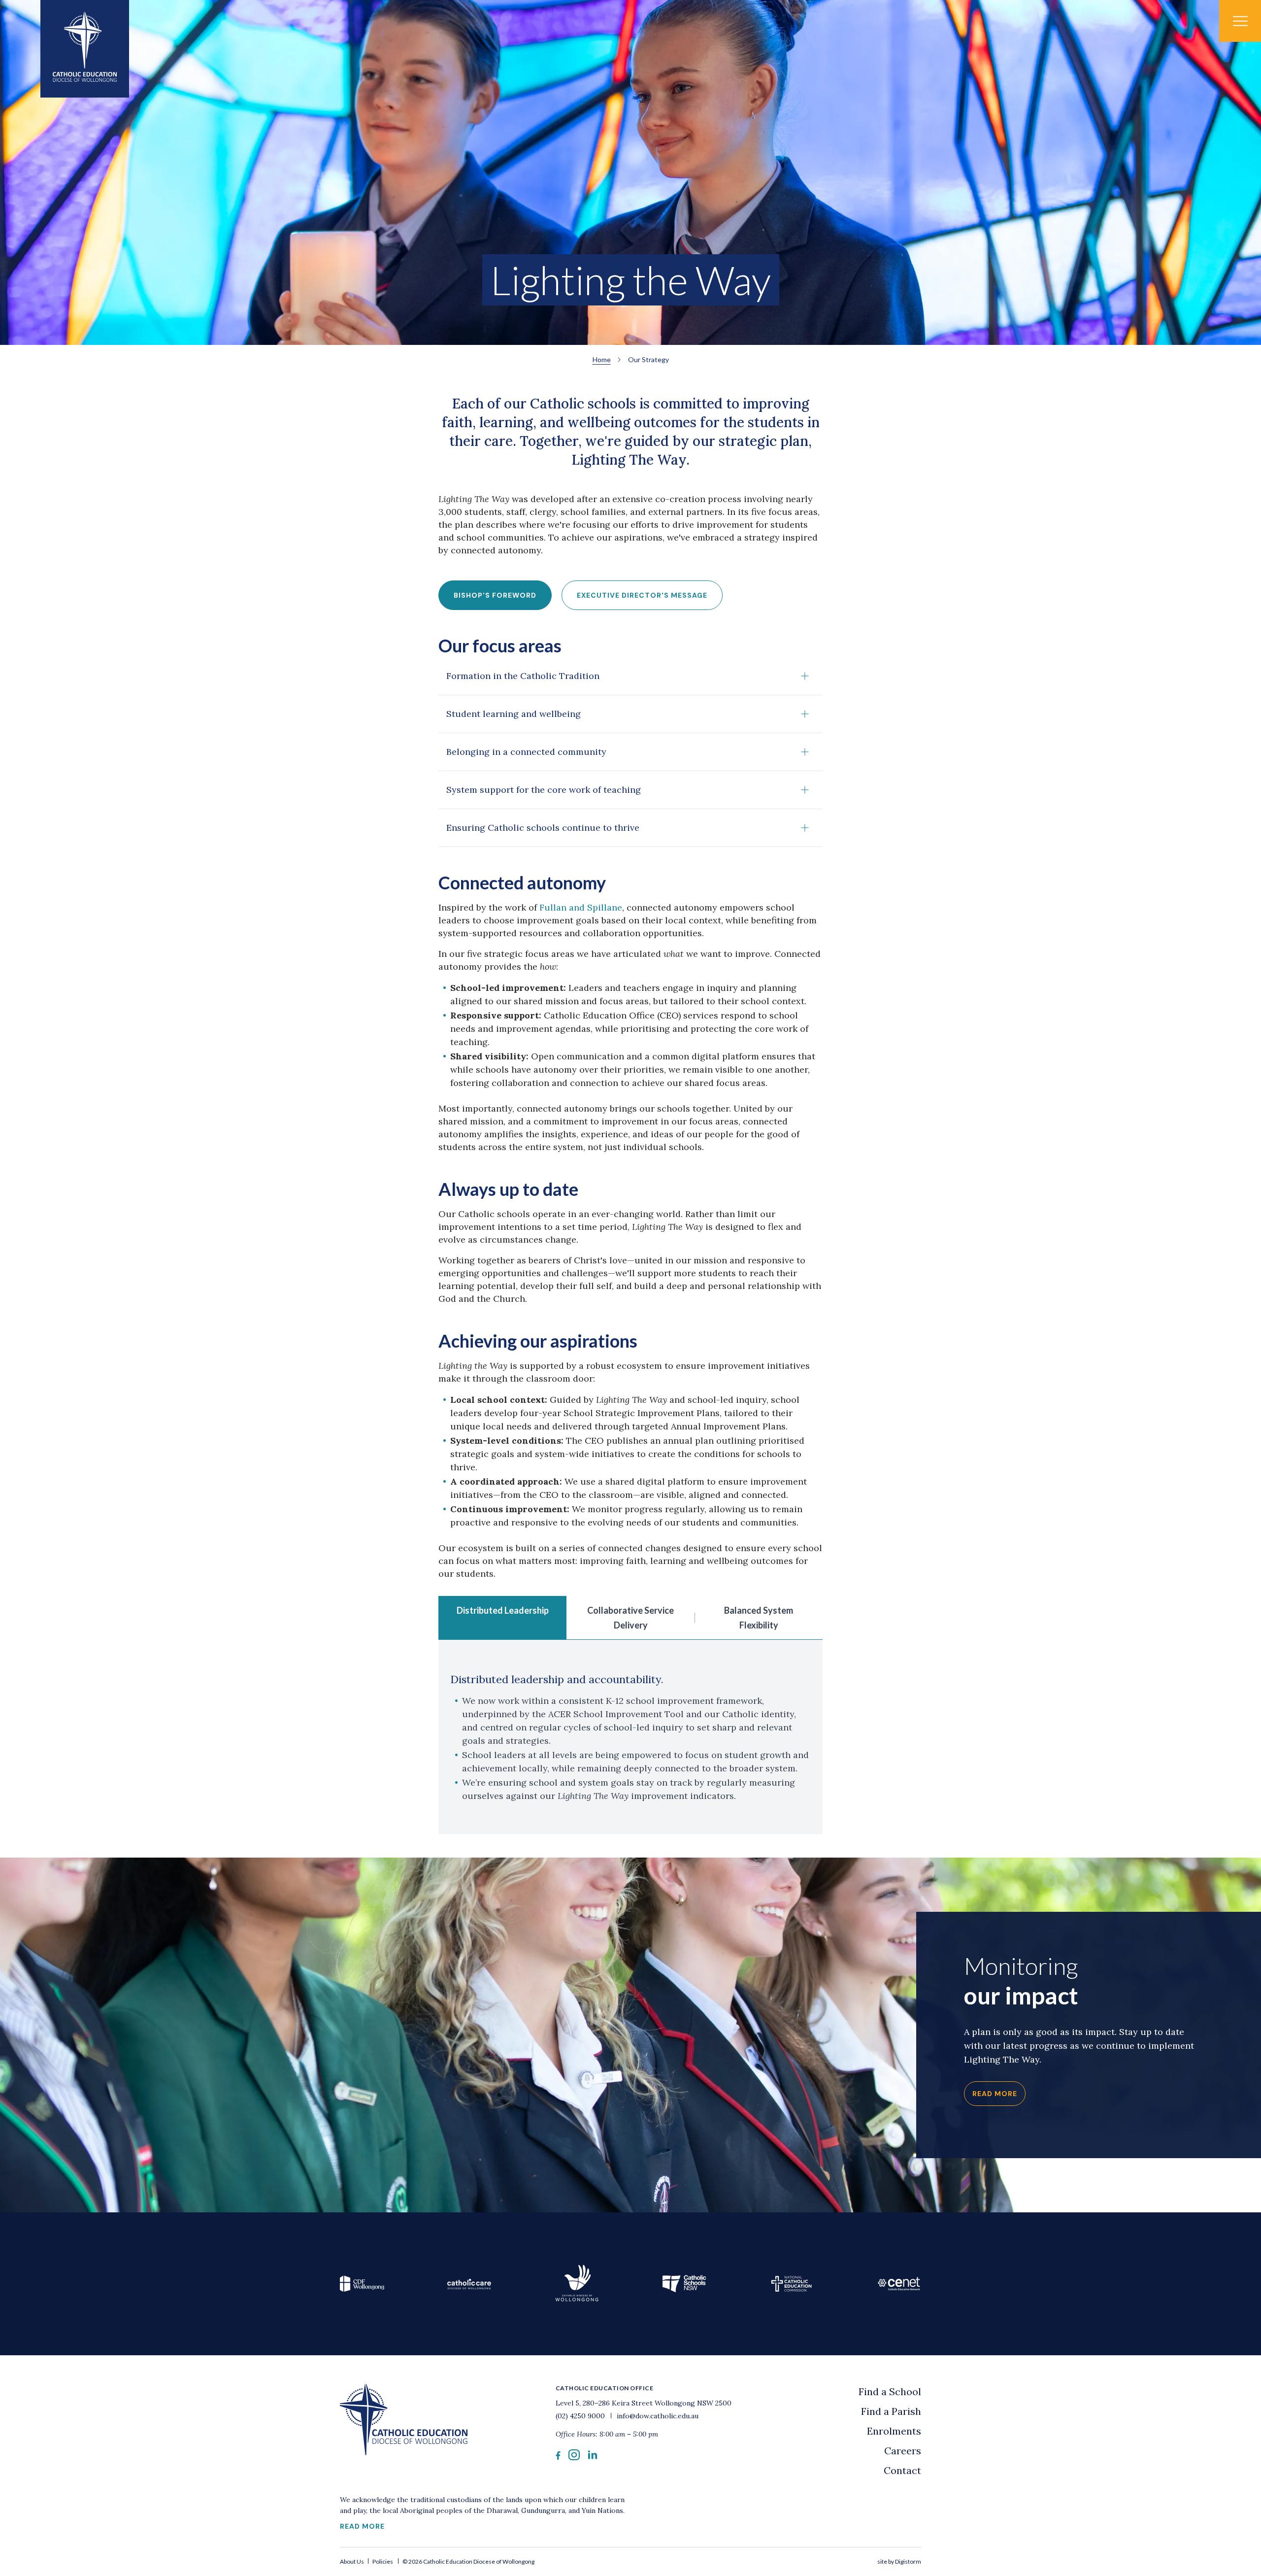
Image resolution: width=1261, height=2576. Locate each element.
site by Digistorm (899, 2561)
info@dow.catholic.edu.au (657, 2416)
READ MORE (362, 2526)
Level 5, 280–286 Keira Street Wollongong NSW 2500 (644, 2403)
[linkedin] (593, 2457)
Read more (995, 2094)
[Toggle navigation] (1240, 21)
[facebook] (558, 2457)
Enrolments (894, 2431)
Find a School (890, 2391)
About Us (352, 2561)
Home (602, 359)
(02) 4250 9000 (581, 2416)
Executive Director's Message (642, 595)
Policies (383, 2561)
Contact (902, 2470)
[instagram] (574, 2457)
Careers (903, 2451)
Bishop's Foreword (495, 595)
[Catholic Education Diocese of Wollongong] (85, 49)
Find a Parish (891, 2411)
